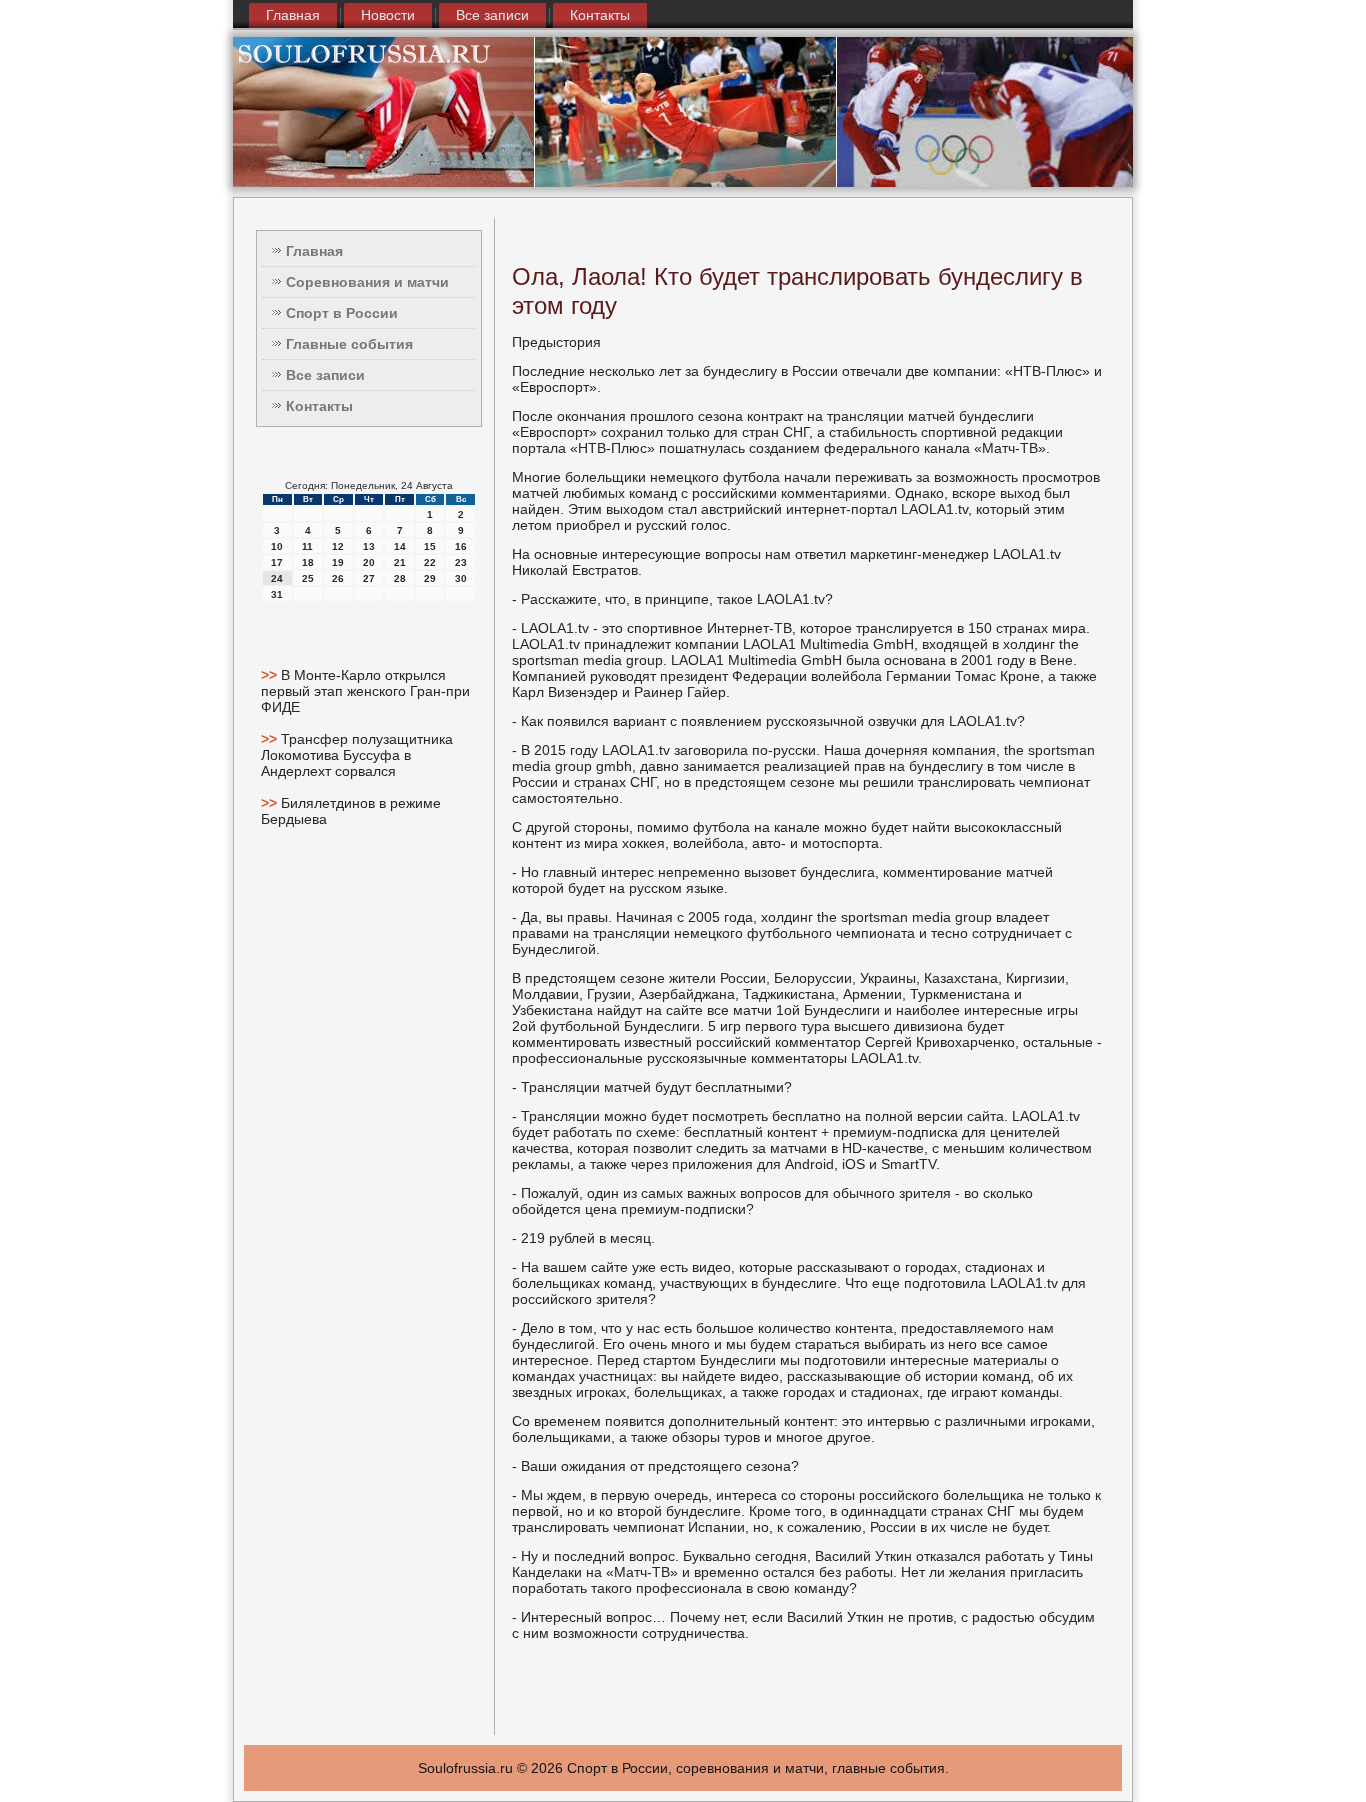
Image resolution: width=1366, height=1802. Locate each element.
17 (277, 562)
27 (369, 578)
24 (277, 578)
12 (338, 546)
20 (369, 562)
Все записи (492, 15)
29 (430, 578)
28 (400, 578)
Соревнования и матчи (367, 282)
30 (461, 578)
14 (400, 546)
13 (369, 546)
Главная (293, 15)
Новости (388, 15)
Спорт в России (342, 313)
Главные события (349, 344)
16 (461, 546)
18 (308, 562)
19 (338, 562)
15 (430, 546)
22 (430, 562)
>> (271, 675)
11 (307, 546)
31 (277, 594)
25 (308, 578)
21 (400, 562)
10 (277, 546)
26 (338, 578)
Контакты (600, 15)
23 (461, 562)
